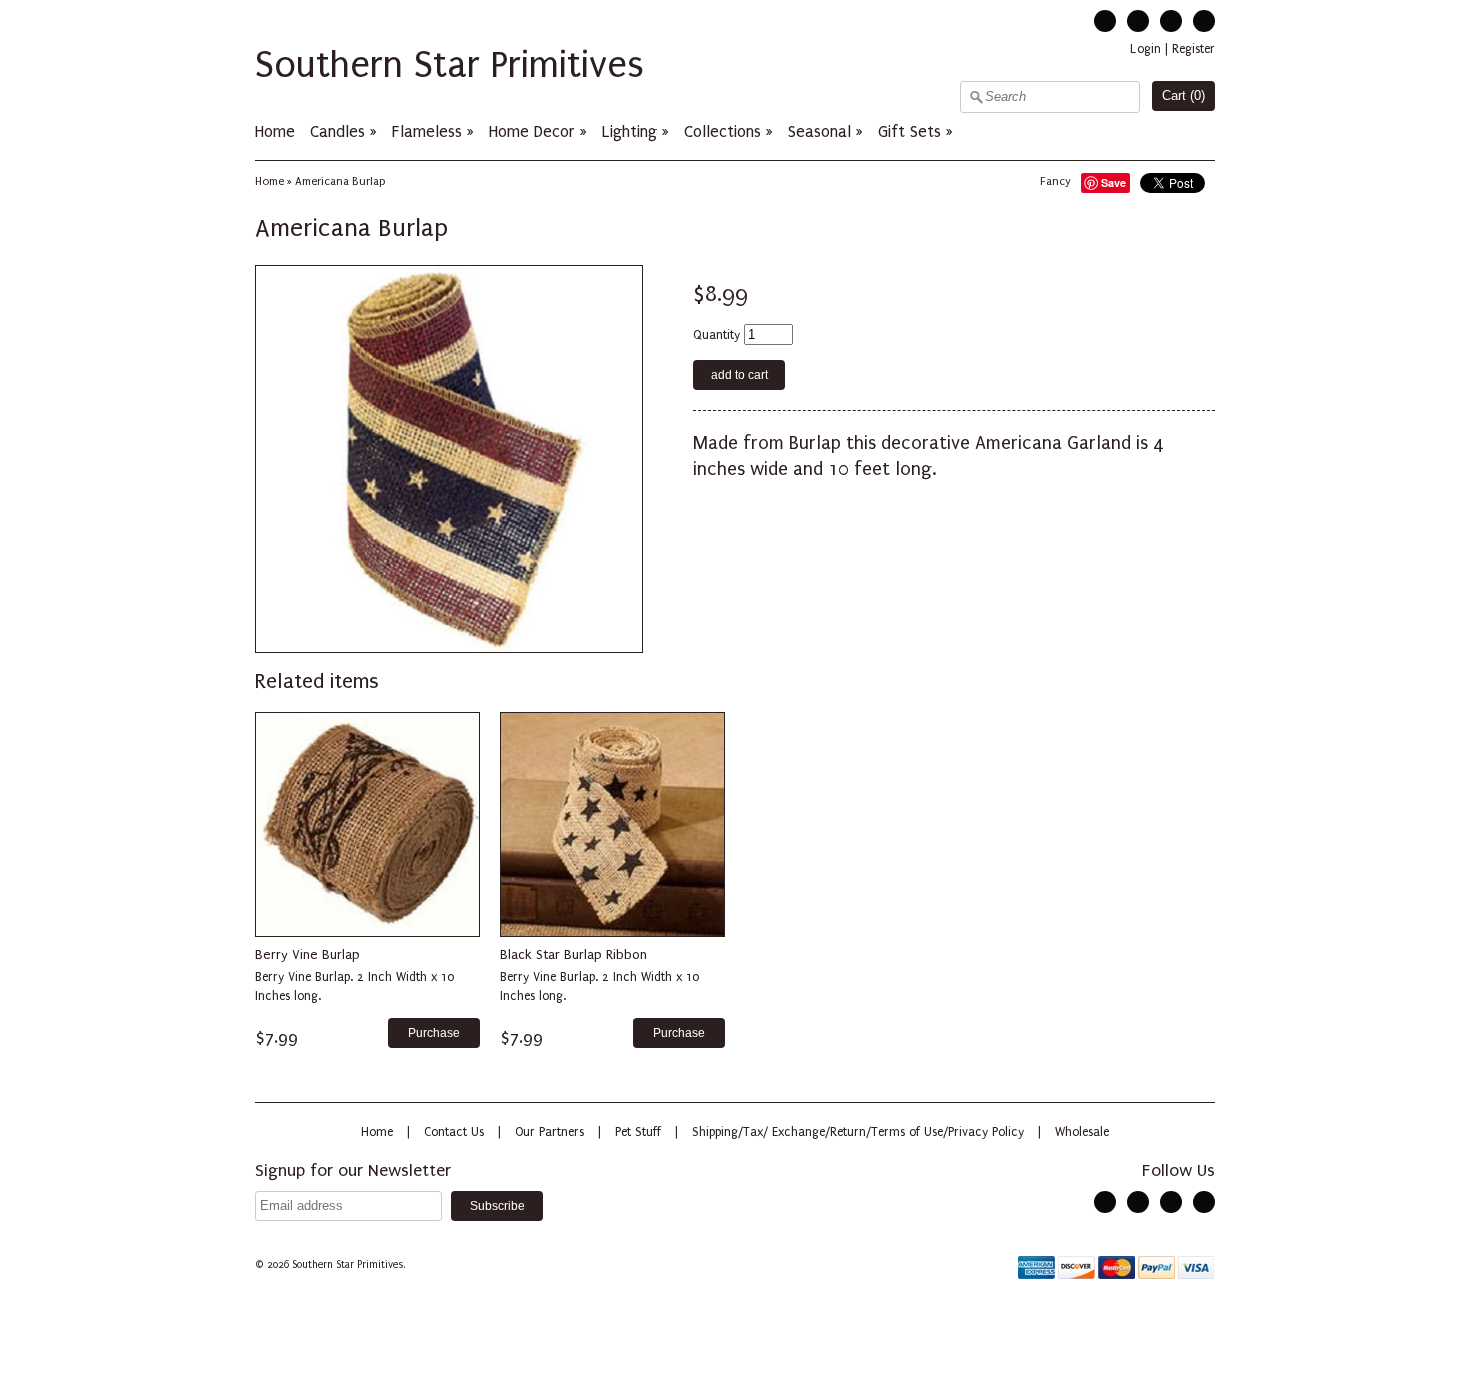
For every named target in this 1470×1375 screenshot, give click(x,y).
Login (1145, 49)
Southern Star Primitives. (350, 1265)
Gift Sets (909, 131)
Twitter (1105, 21)
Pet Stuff (638, 1132)
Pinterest (1171, 21)
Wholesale (1082, 1132)
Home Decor (532, 131)
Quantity (716, 335)
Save (1113, 182)
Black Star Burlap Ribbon (573, 954)
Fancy (1055, 181)
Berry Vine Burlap (307, 954)
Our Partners (549, 1132)
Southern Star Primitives (449, 65)
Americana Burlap (340, 181)
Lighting (629, 131)
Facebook (1138, 21)
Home (275, 131)
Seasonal (819, 131)
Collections (722, 131)
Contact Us (454, 1132)
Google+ (1204, 21)
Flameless (429, 131)
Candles (337, 131)
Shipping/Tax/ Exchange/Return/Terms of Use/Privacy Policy (858, 1132)
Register (1193, 49)
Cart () (1183, 95)
